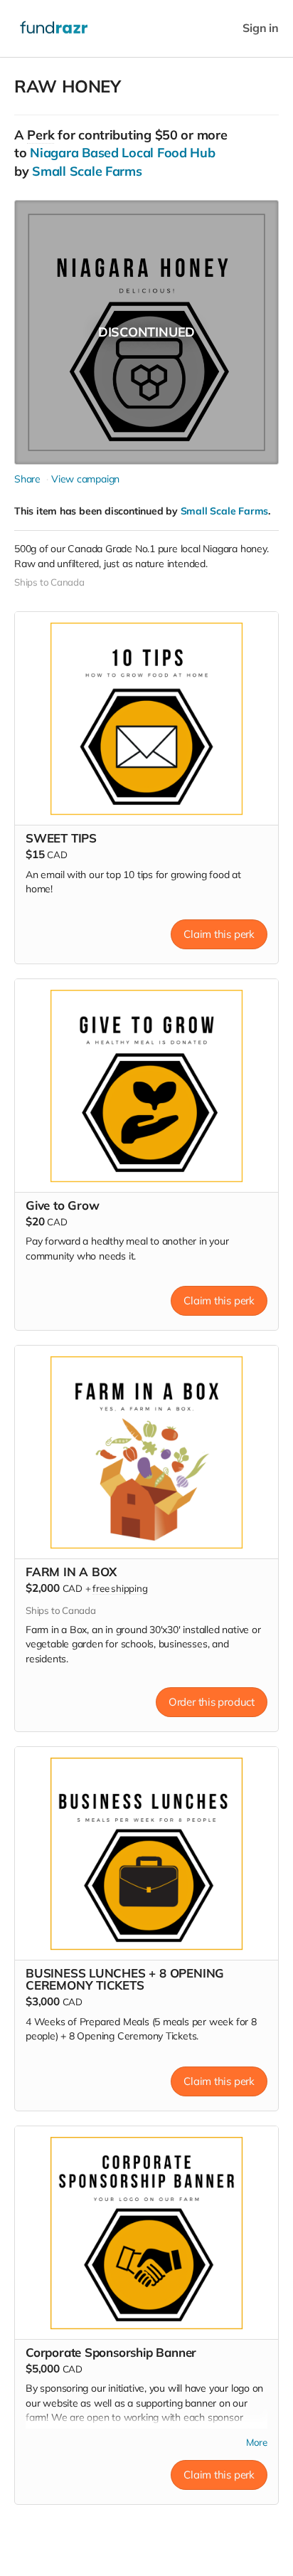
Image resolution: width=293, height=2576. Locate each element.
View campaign (85, 479)
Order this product (212, 1702)
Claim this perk (219, 934)
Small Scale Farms (87, 171)
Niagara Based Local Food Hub (122, 153)
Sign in (261, 28)
